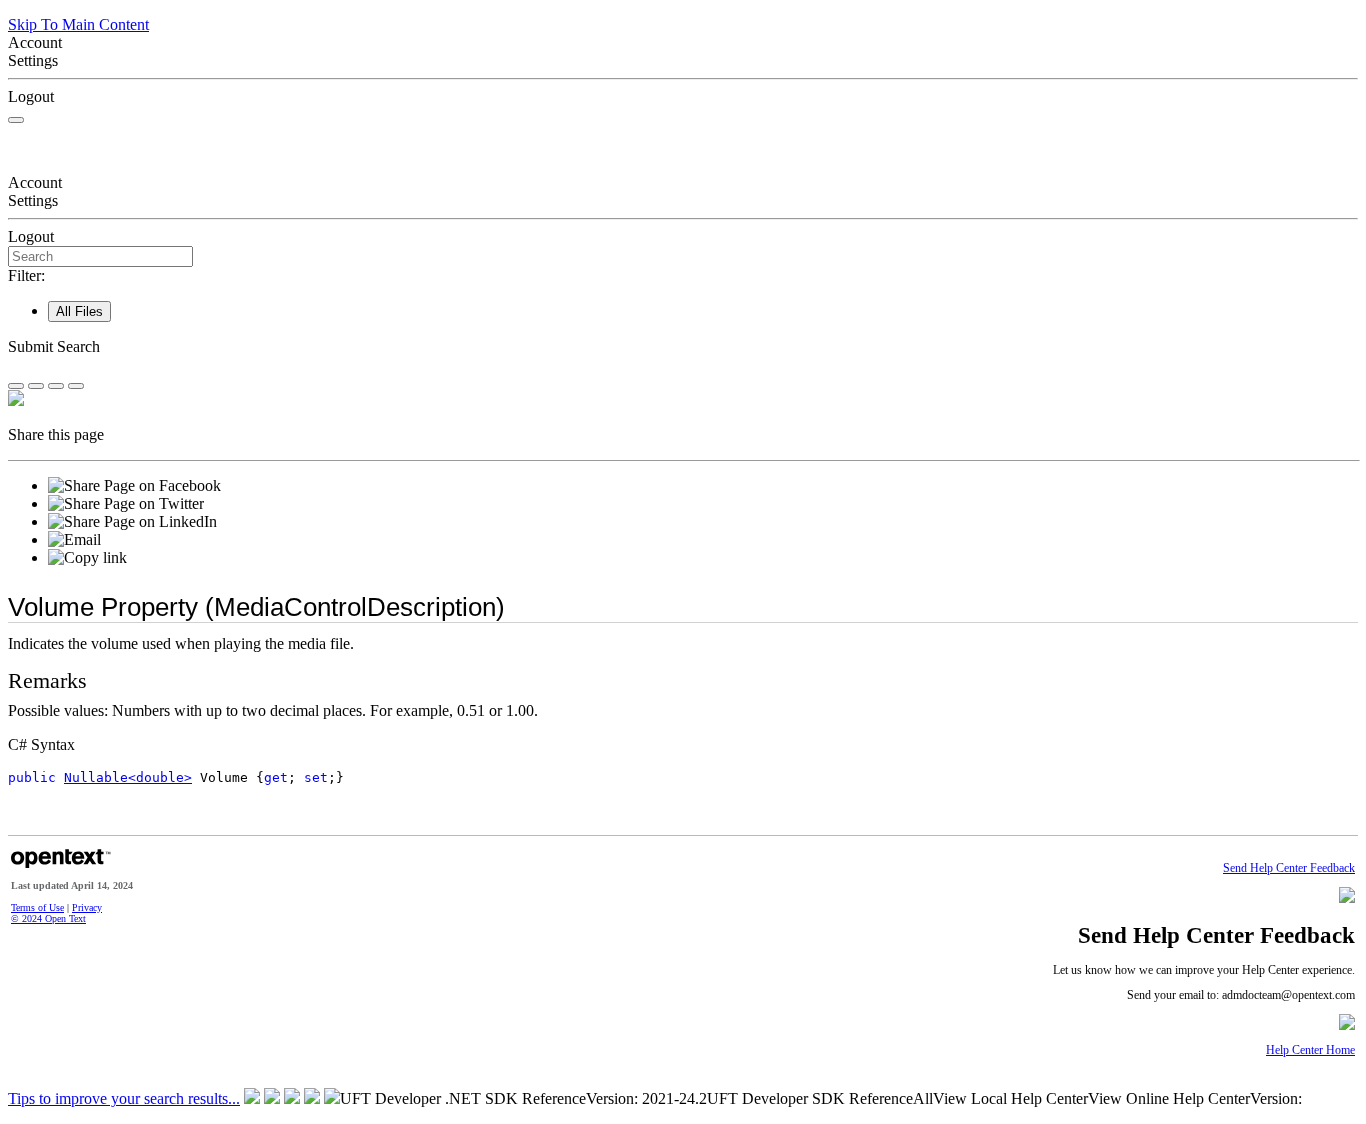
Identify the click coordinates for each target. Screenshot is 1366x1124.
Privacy (87, 907)
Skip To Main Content (78, 24)
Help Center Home (1310, 1050)
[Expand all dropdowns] (36, 386)
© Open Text (48, 918)
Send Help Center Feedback (1289, 868)
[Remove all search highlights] (56, 386)
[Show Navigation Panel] (16, 120)
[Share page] (16, 386)
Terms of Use (37, 907)
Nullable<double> (128, 777)
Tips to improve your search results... (124, 1098)
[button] (683, 347)
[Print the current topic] (76, 386)
